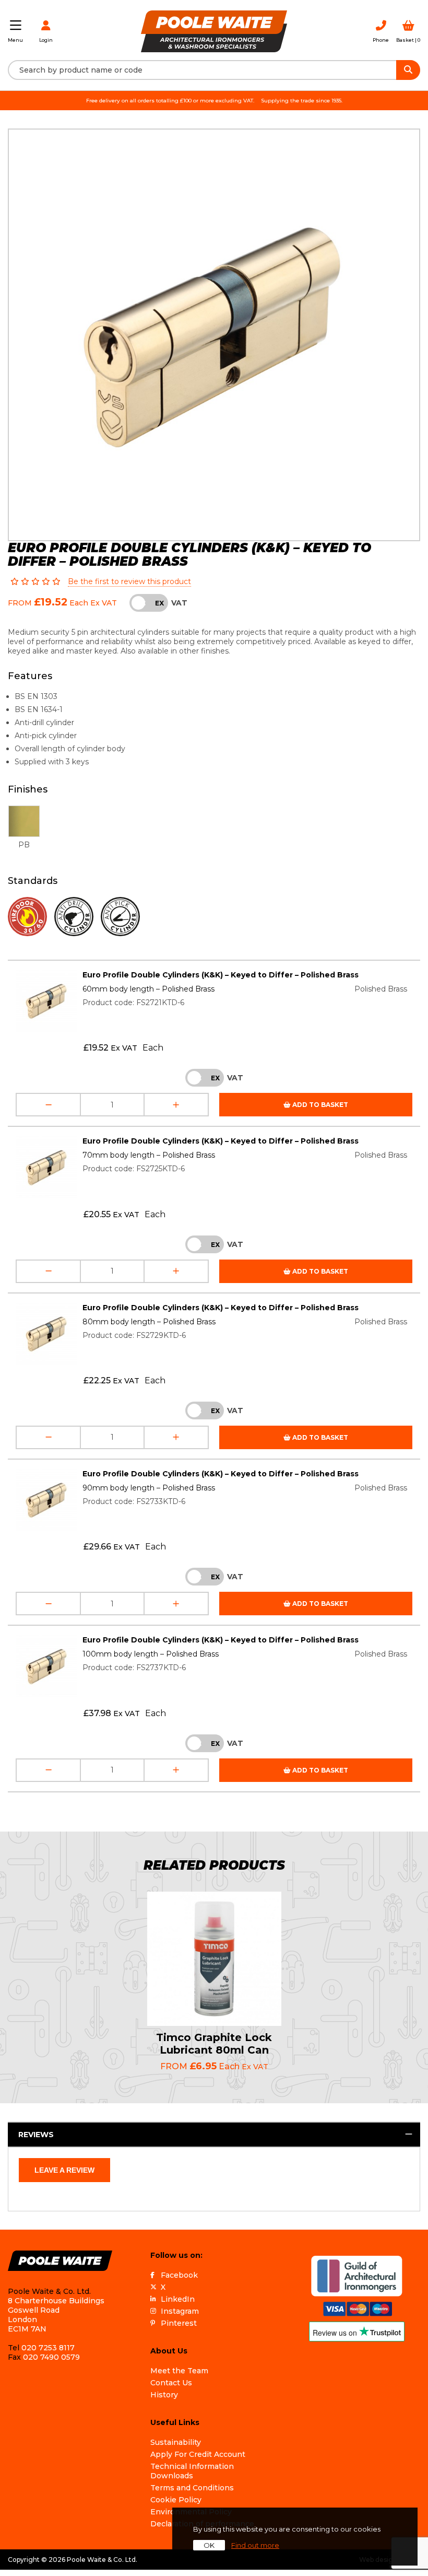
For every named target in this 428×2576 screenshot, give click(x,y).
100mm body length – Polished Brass (151, 1654)
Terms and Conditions (192, 2488)
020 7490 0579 (51, 2357)
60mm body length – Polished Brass (148, 989)
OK (209, 2545)
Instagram (180, 2311)
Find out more (255, 2545)
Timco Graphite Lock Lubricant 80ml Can (214, 2044)
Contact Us (171, 2383)
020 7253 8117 (48, 2348)
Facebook (179, 2275)
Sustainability (176, 2442)
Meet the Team (179, 2371)
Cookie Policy (176, 2500)
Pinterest (179, 2323)
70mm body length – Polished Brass (149, 1155)
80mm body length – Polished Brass (149, 1322)
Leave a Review (64, 2170)
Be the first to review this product (129, 581)
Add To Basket (319, 1105)
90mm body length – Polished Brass (149, 1488)
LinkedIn (178, 2299)
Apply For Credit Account (198, 2454)
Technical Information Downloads (192, 2471)
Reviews (36, 2135)
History (164, 2395)
